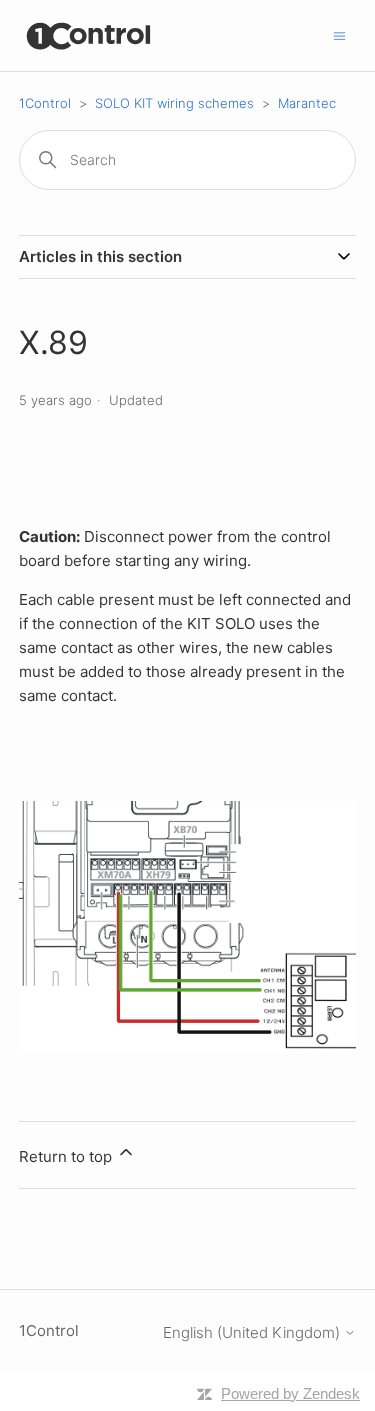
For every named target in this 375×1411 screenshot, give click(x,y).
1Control (45, 103)
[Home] (89, 35)
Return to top (67, 1156)
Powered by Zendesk (290, 1393)
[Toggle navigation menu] (339, 34)
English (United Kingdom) (253, 1332)
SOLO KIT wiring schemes (174, 103)
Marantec (307, 103)
